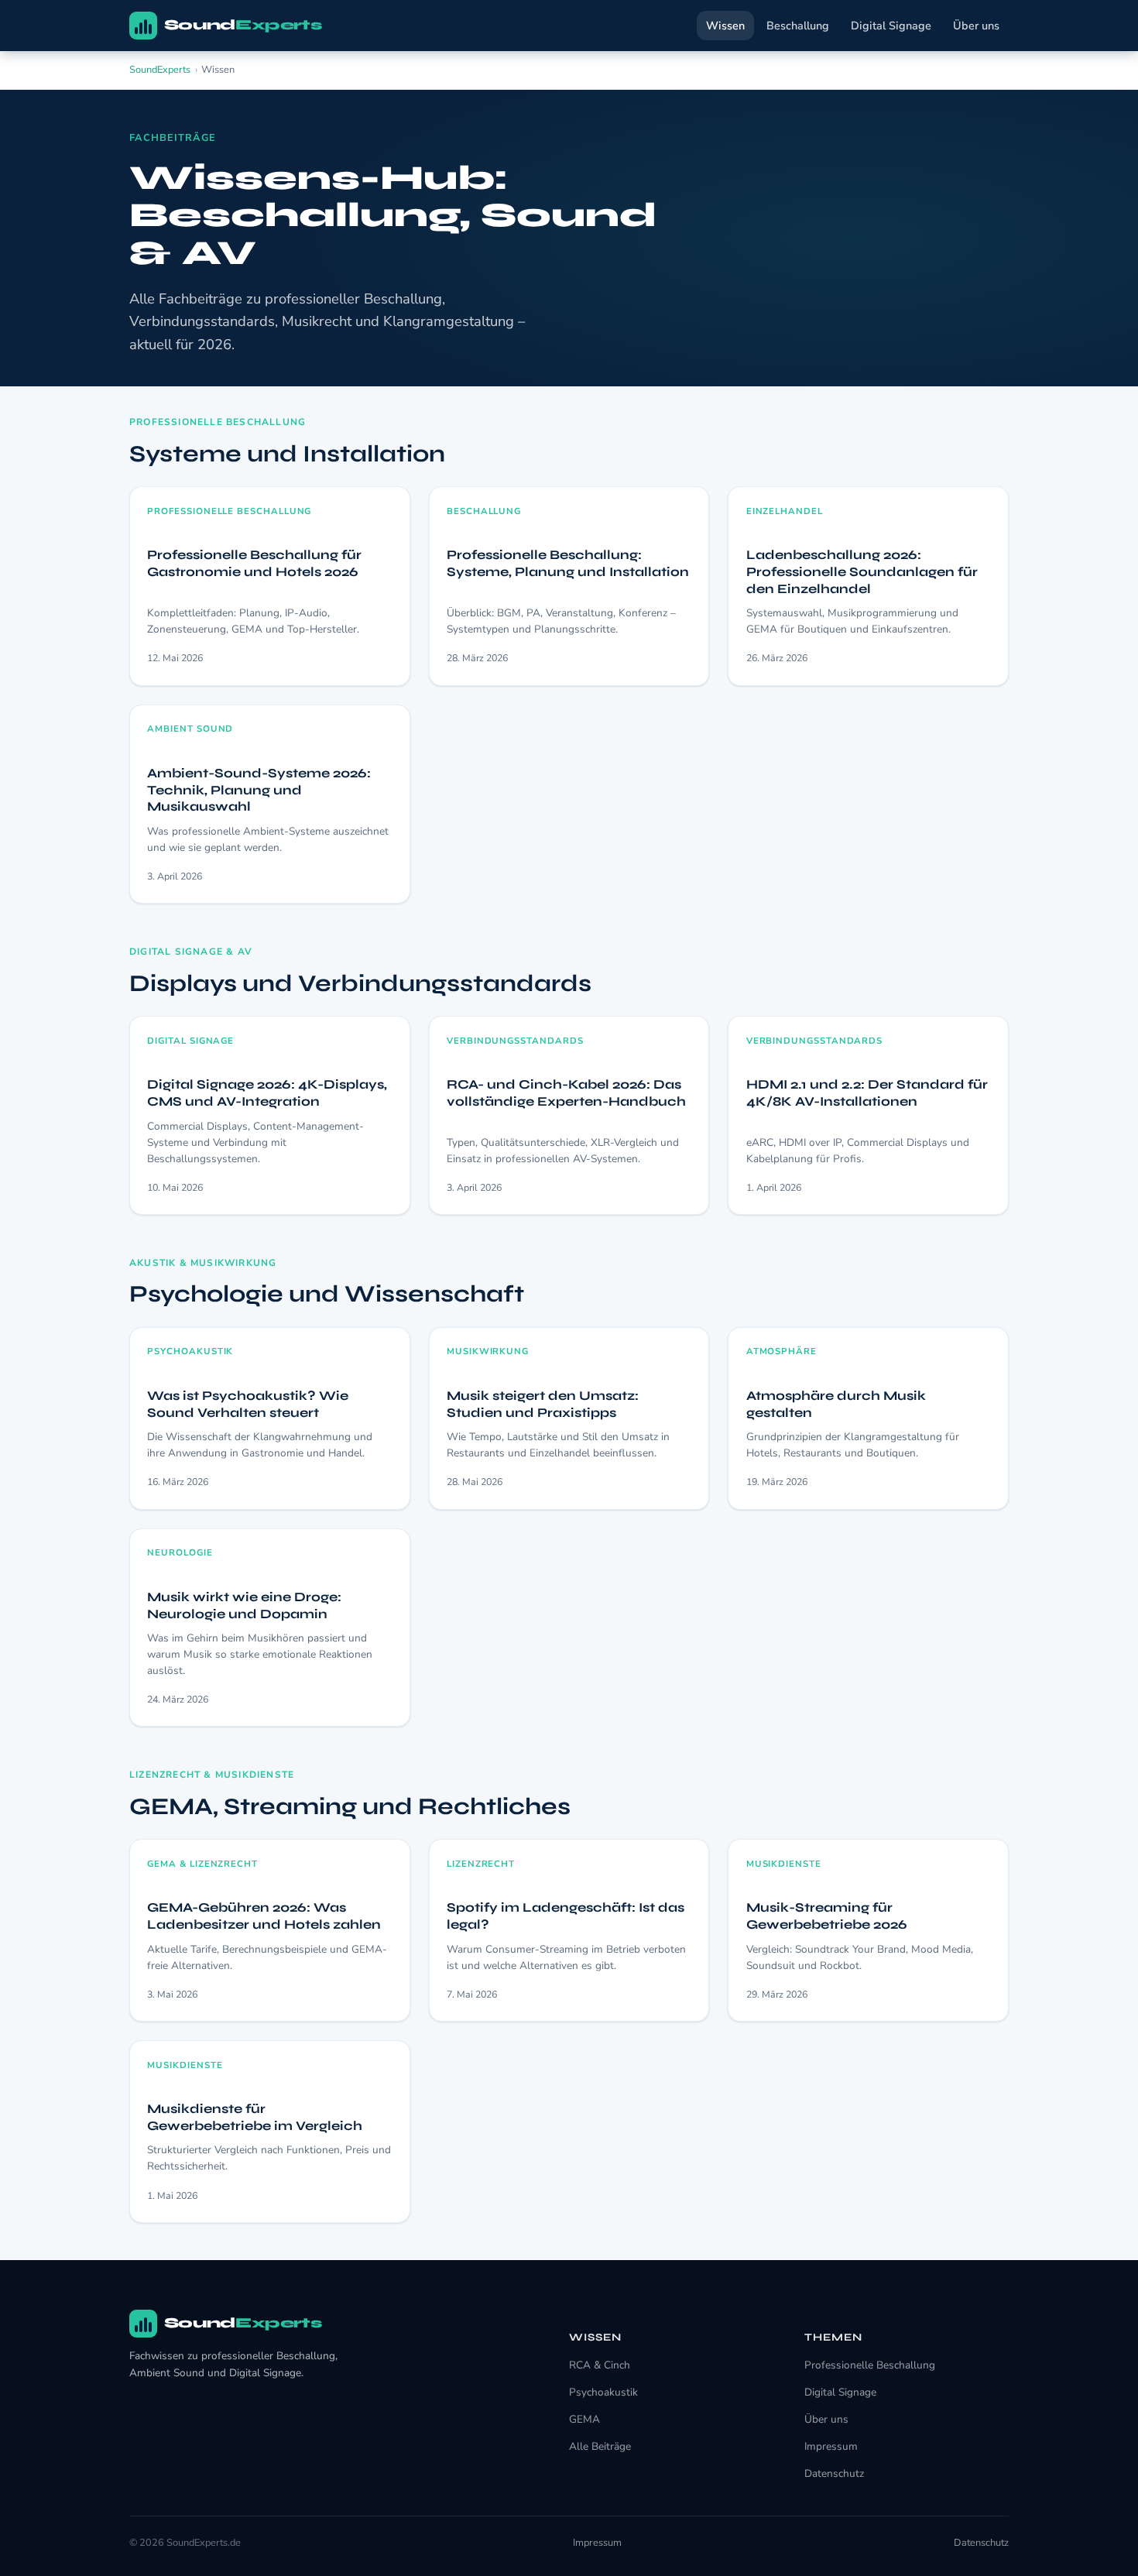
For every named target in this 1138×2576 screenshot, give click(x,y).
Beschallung (798, 26)
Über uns (976, 26)
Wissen (725, 26)
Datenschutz (834, 2473)
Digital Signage (891, 26)
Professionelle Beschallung (870, 2365)
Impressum (831, 2446)
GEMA (584, 2419)
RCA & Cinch (600, 2365)
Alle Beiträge (600, 2446)
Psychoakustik (603, 2392)
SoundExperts (160, 70)
